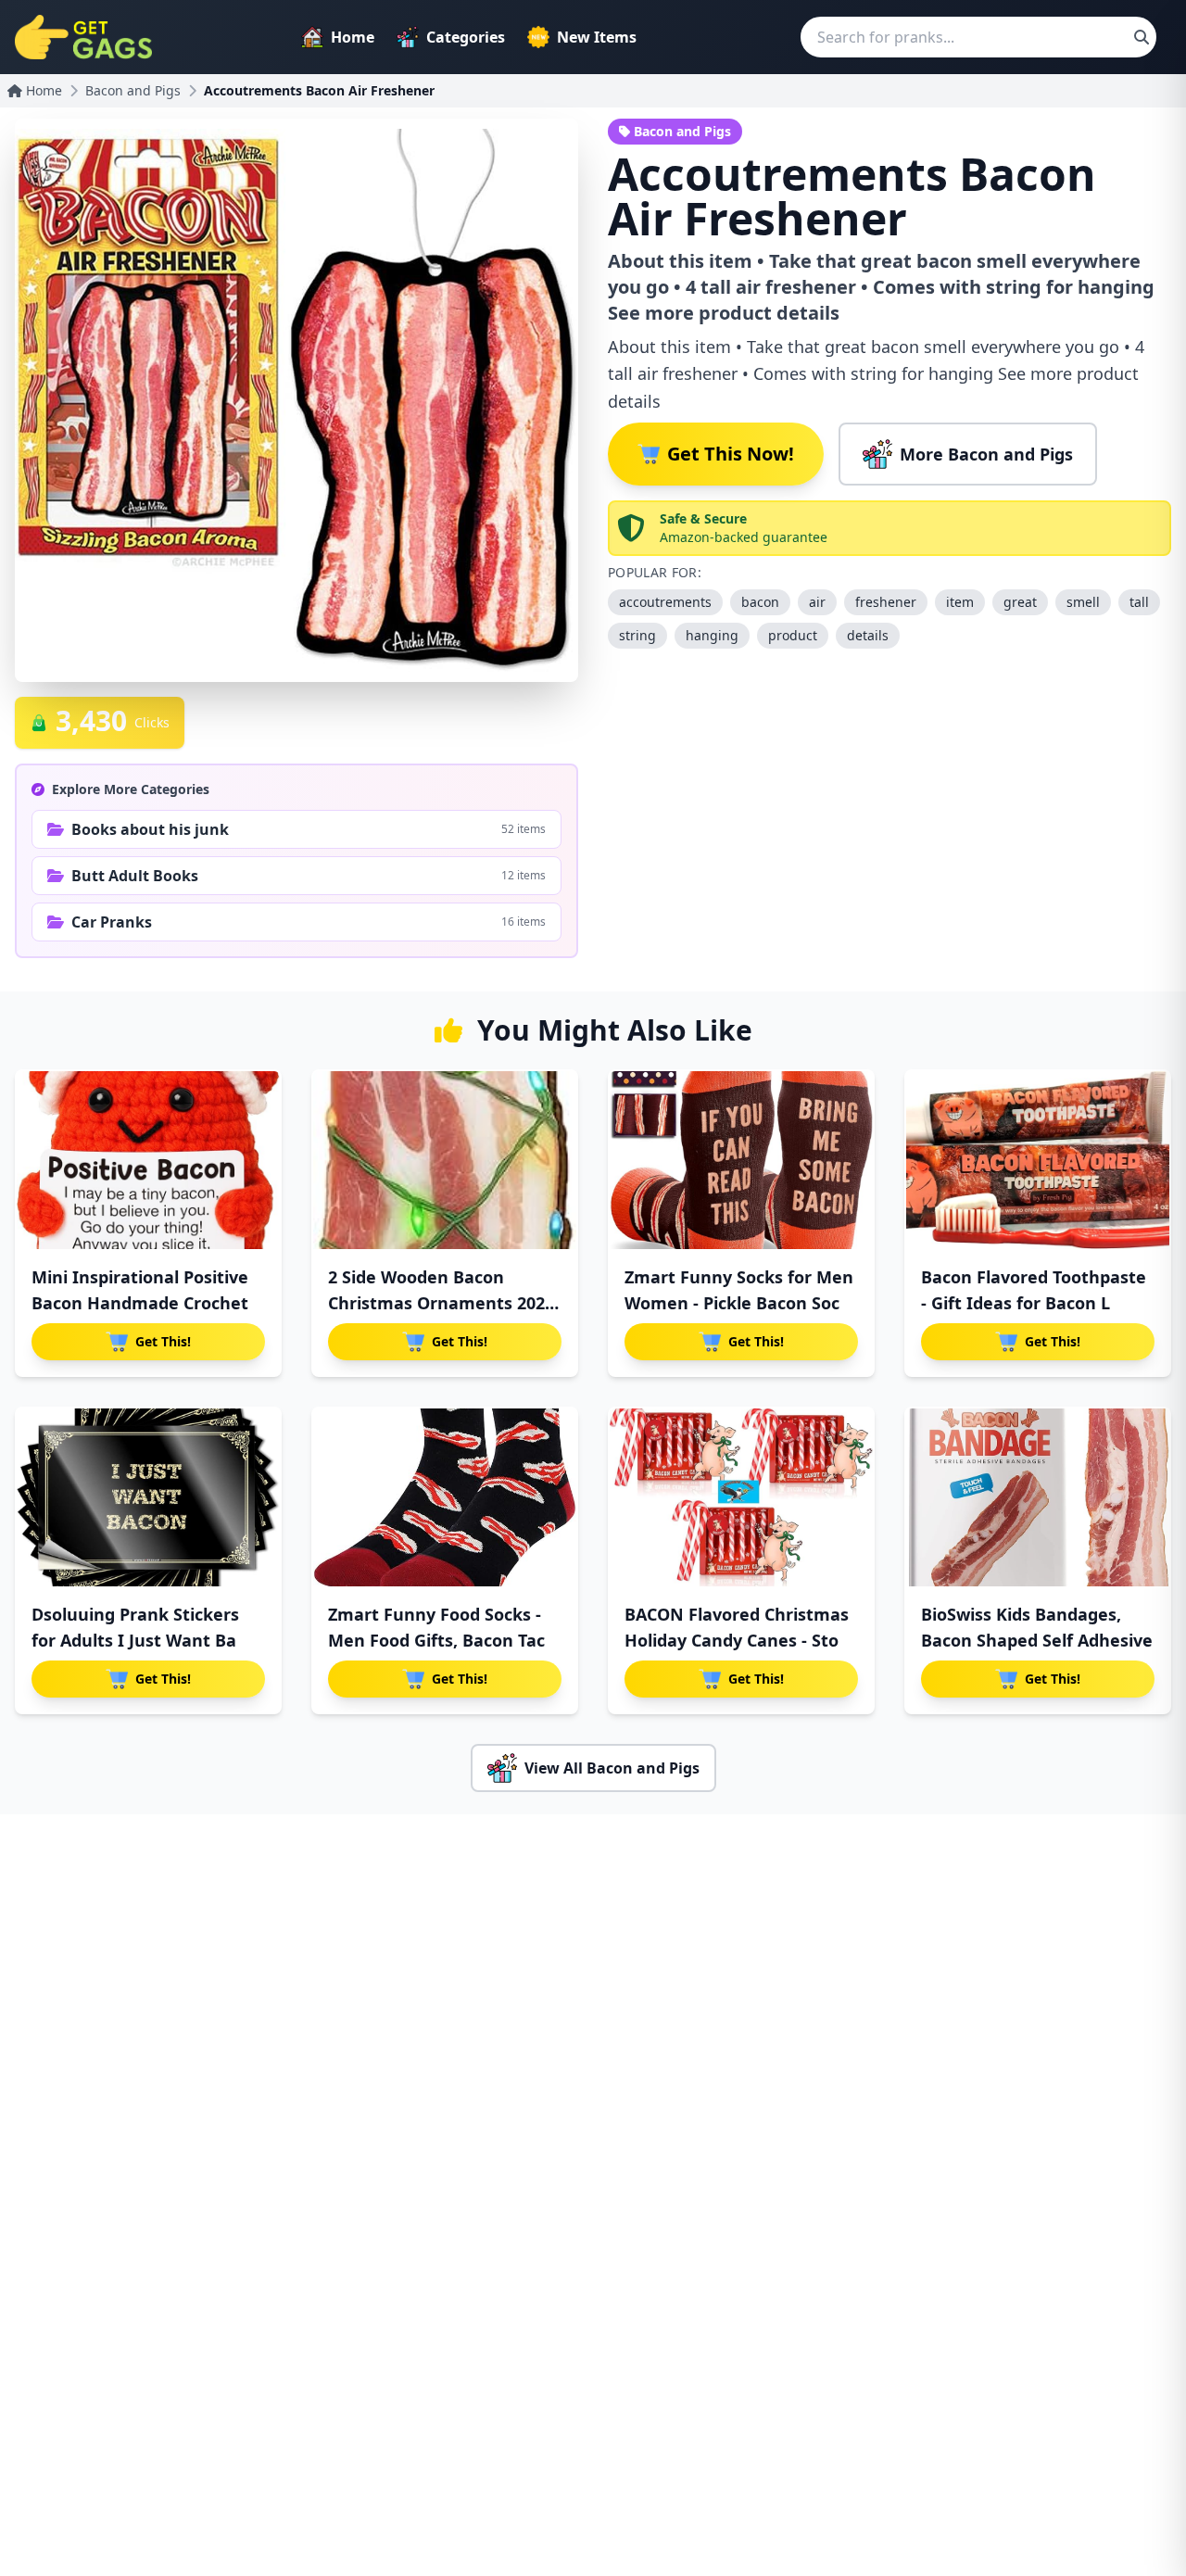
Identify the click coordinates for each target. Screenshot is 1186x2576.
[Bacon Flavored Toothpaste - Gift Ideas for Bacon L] (1038, 1160)
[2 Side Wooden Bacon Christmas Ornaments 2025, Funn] (445, 1160)
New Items (597, 37)
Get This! (163, 1341)
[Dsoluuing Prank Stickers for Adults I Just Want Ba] (148, 1497)
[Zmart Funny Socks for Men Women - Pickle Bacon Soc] (741, 1160)
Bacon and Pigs (133, 90)
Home (353, 37)
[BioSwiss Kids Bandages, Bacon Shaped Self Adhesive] (1038, 1497)
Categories (466, 37)
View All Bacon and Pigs (612, 1768)
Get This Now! (731, 454)
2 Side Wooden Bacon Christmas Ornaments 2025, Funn (443, 1303)
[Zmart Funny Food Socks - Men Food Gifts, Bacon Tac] (445, 1497)
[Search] (1142, 37)
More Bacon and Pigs (986, 454)
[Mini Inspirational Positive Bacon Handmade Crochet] (148, 1160)
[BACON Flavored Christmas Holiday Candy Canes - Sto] (741, 1497)
